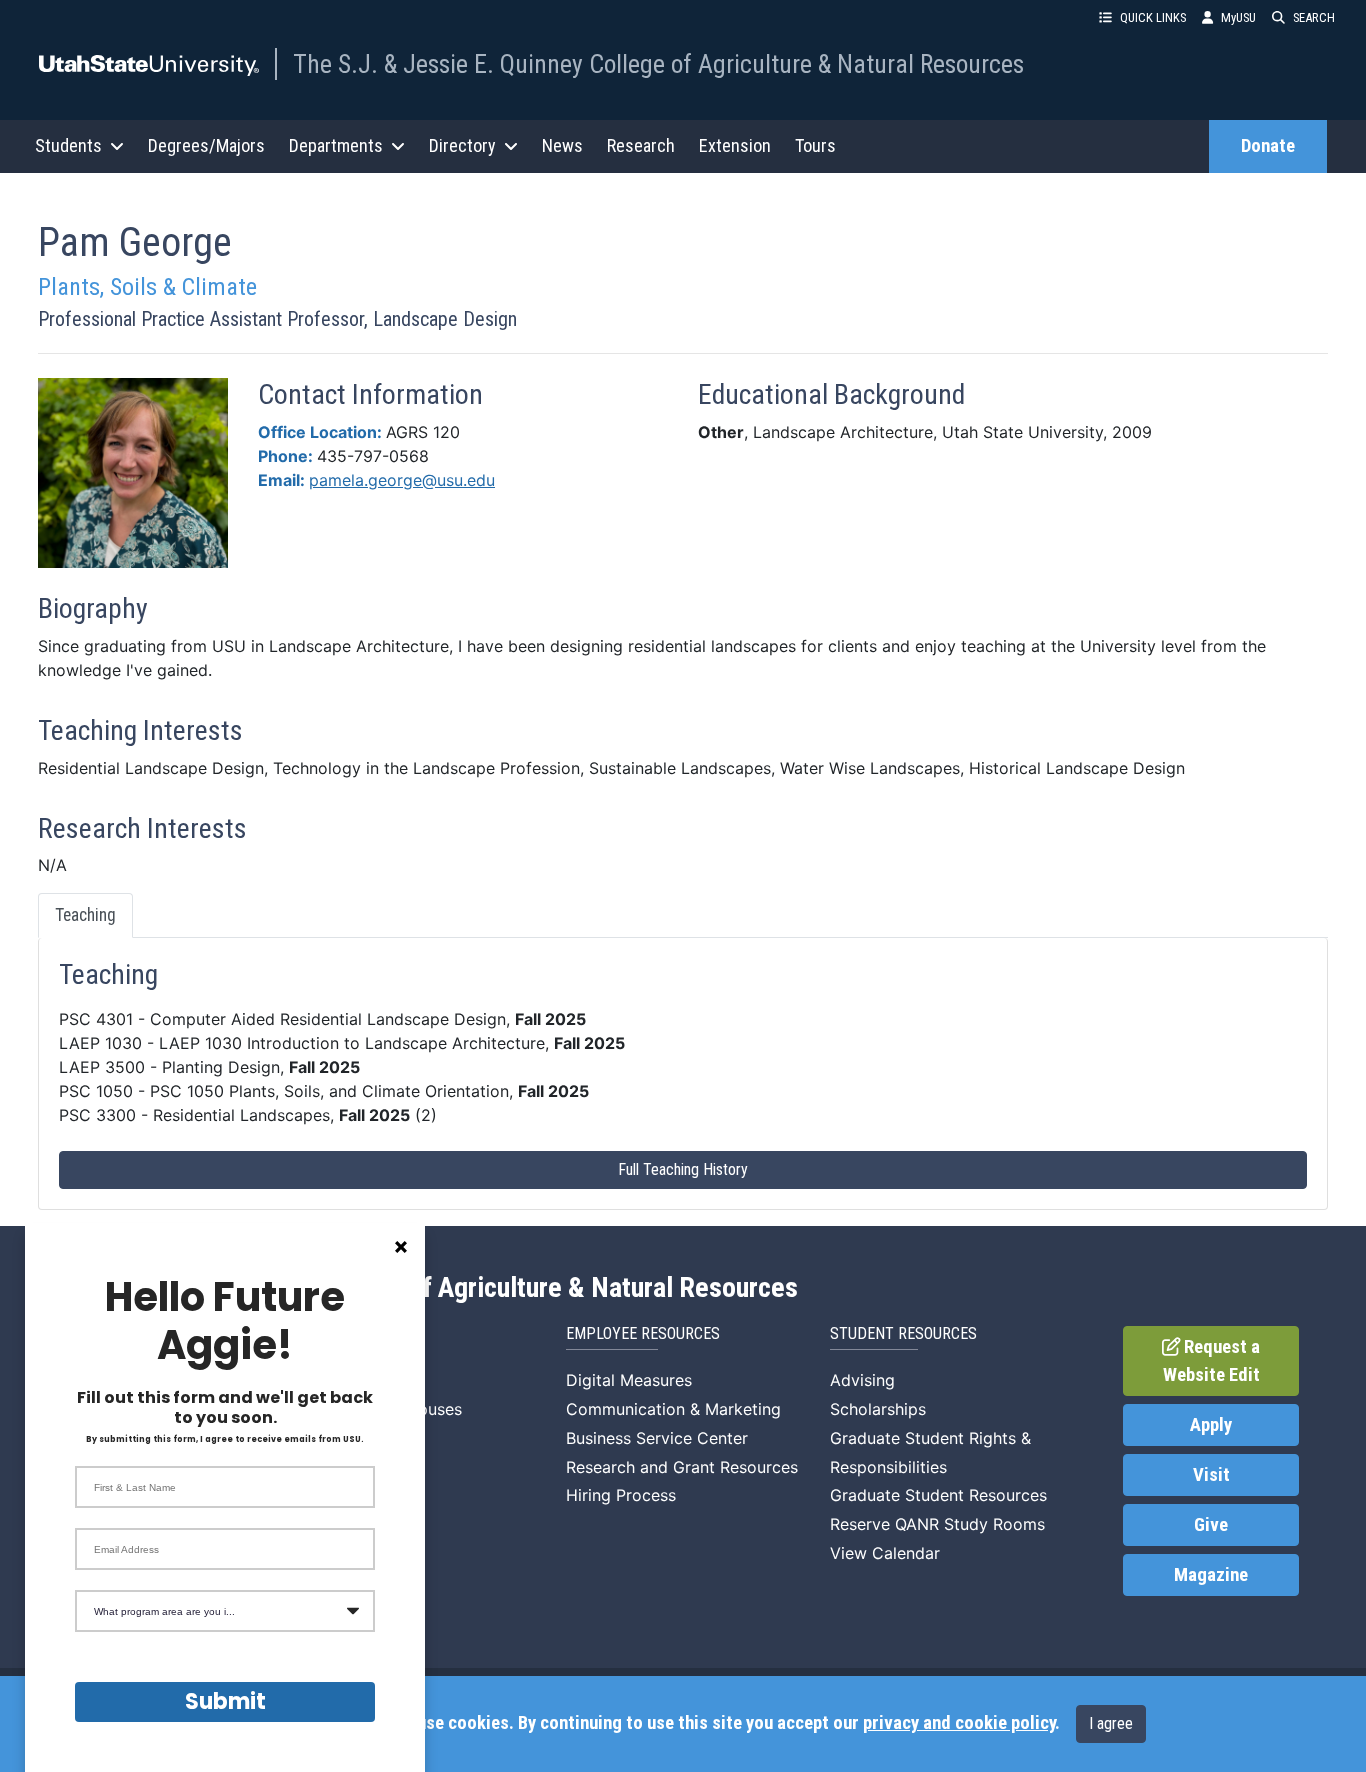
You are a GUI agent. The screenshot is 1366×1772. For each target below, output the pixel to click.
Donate (1268, 146)
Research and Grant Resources (682, 1467)
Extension (735, 145)
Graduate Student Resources (938, 1495)
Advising (862, 1380)
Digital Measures (629, 1380)
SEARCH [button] (1314, 17)
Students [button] (68, 145)
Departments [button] (336, 145)
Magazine (1211, 1575)
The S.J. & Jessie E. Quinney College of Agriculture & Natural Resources (658, 64)
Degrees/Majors (206, 145)
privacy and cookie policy (959, 1723)
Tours (815, 145)
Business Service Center (657, 1438)
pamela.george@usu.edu (402, 480)
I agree (1111, 1723)
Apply (1211, 1425)
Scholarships (878, 1409)
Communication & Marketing (673, 1409)
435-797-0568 (373, 456)
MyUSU (1238, 17)
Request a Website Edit (1212, 1361)
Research (641, 145)
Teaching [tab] (85, 915)
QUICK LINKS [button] (1153, 17)
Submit (225, 1701)
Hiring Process (621, 1495)
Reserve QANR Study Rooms (937, 1524)
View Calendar (885, 1553)
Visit (1211, 1475)
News (562, 145)
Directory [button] (462, 145)
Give (1211, 1525)
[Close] (401, 1247)
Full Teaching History (683, 1169)
